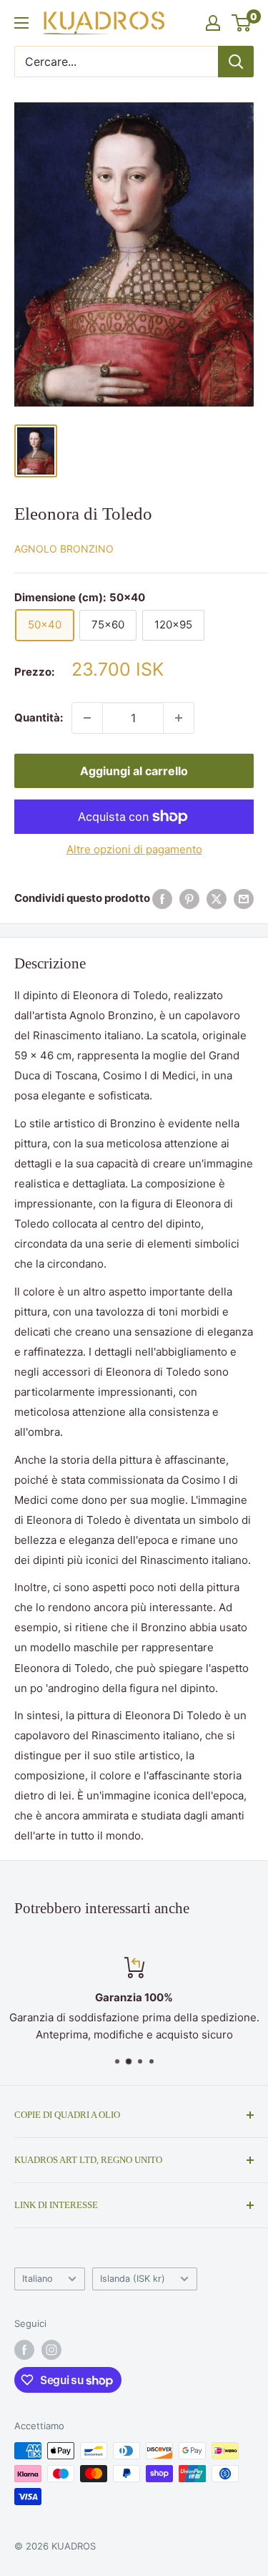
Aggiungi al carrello (134, 771)
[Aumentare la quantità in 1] (179, 718)
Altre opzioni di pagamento (134, 849)
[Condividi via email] (244, 899)
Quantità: (39, 718)
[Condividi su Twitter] (217, 899)
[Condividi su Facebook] (162, 899)
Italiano (38, 2279)
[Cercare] (236, 62)
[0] (242, 23)
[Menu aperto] (21, 23)
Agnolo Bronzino (64, 549)
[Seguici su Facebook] (24, 2350)
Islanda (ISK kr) (133, 2279)
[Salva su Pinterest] (189, 899)
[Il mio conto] (213, 23)
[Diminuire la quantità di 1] (87, 718)
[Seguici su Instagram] (51, 2350)
